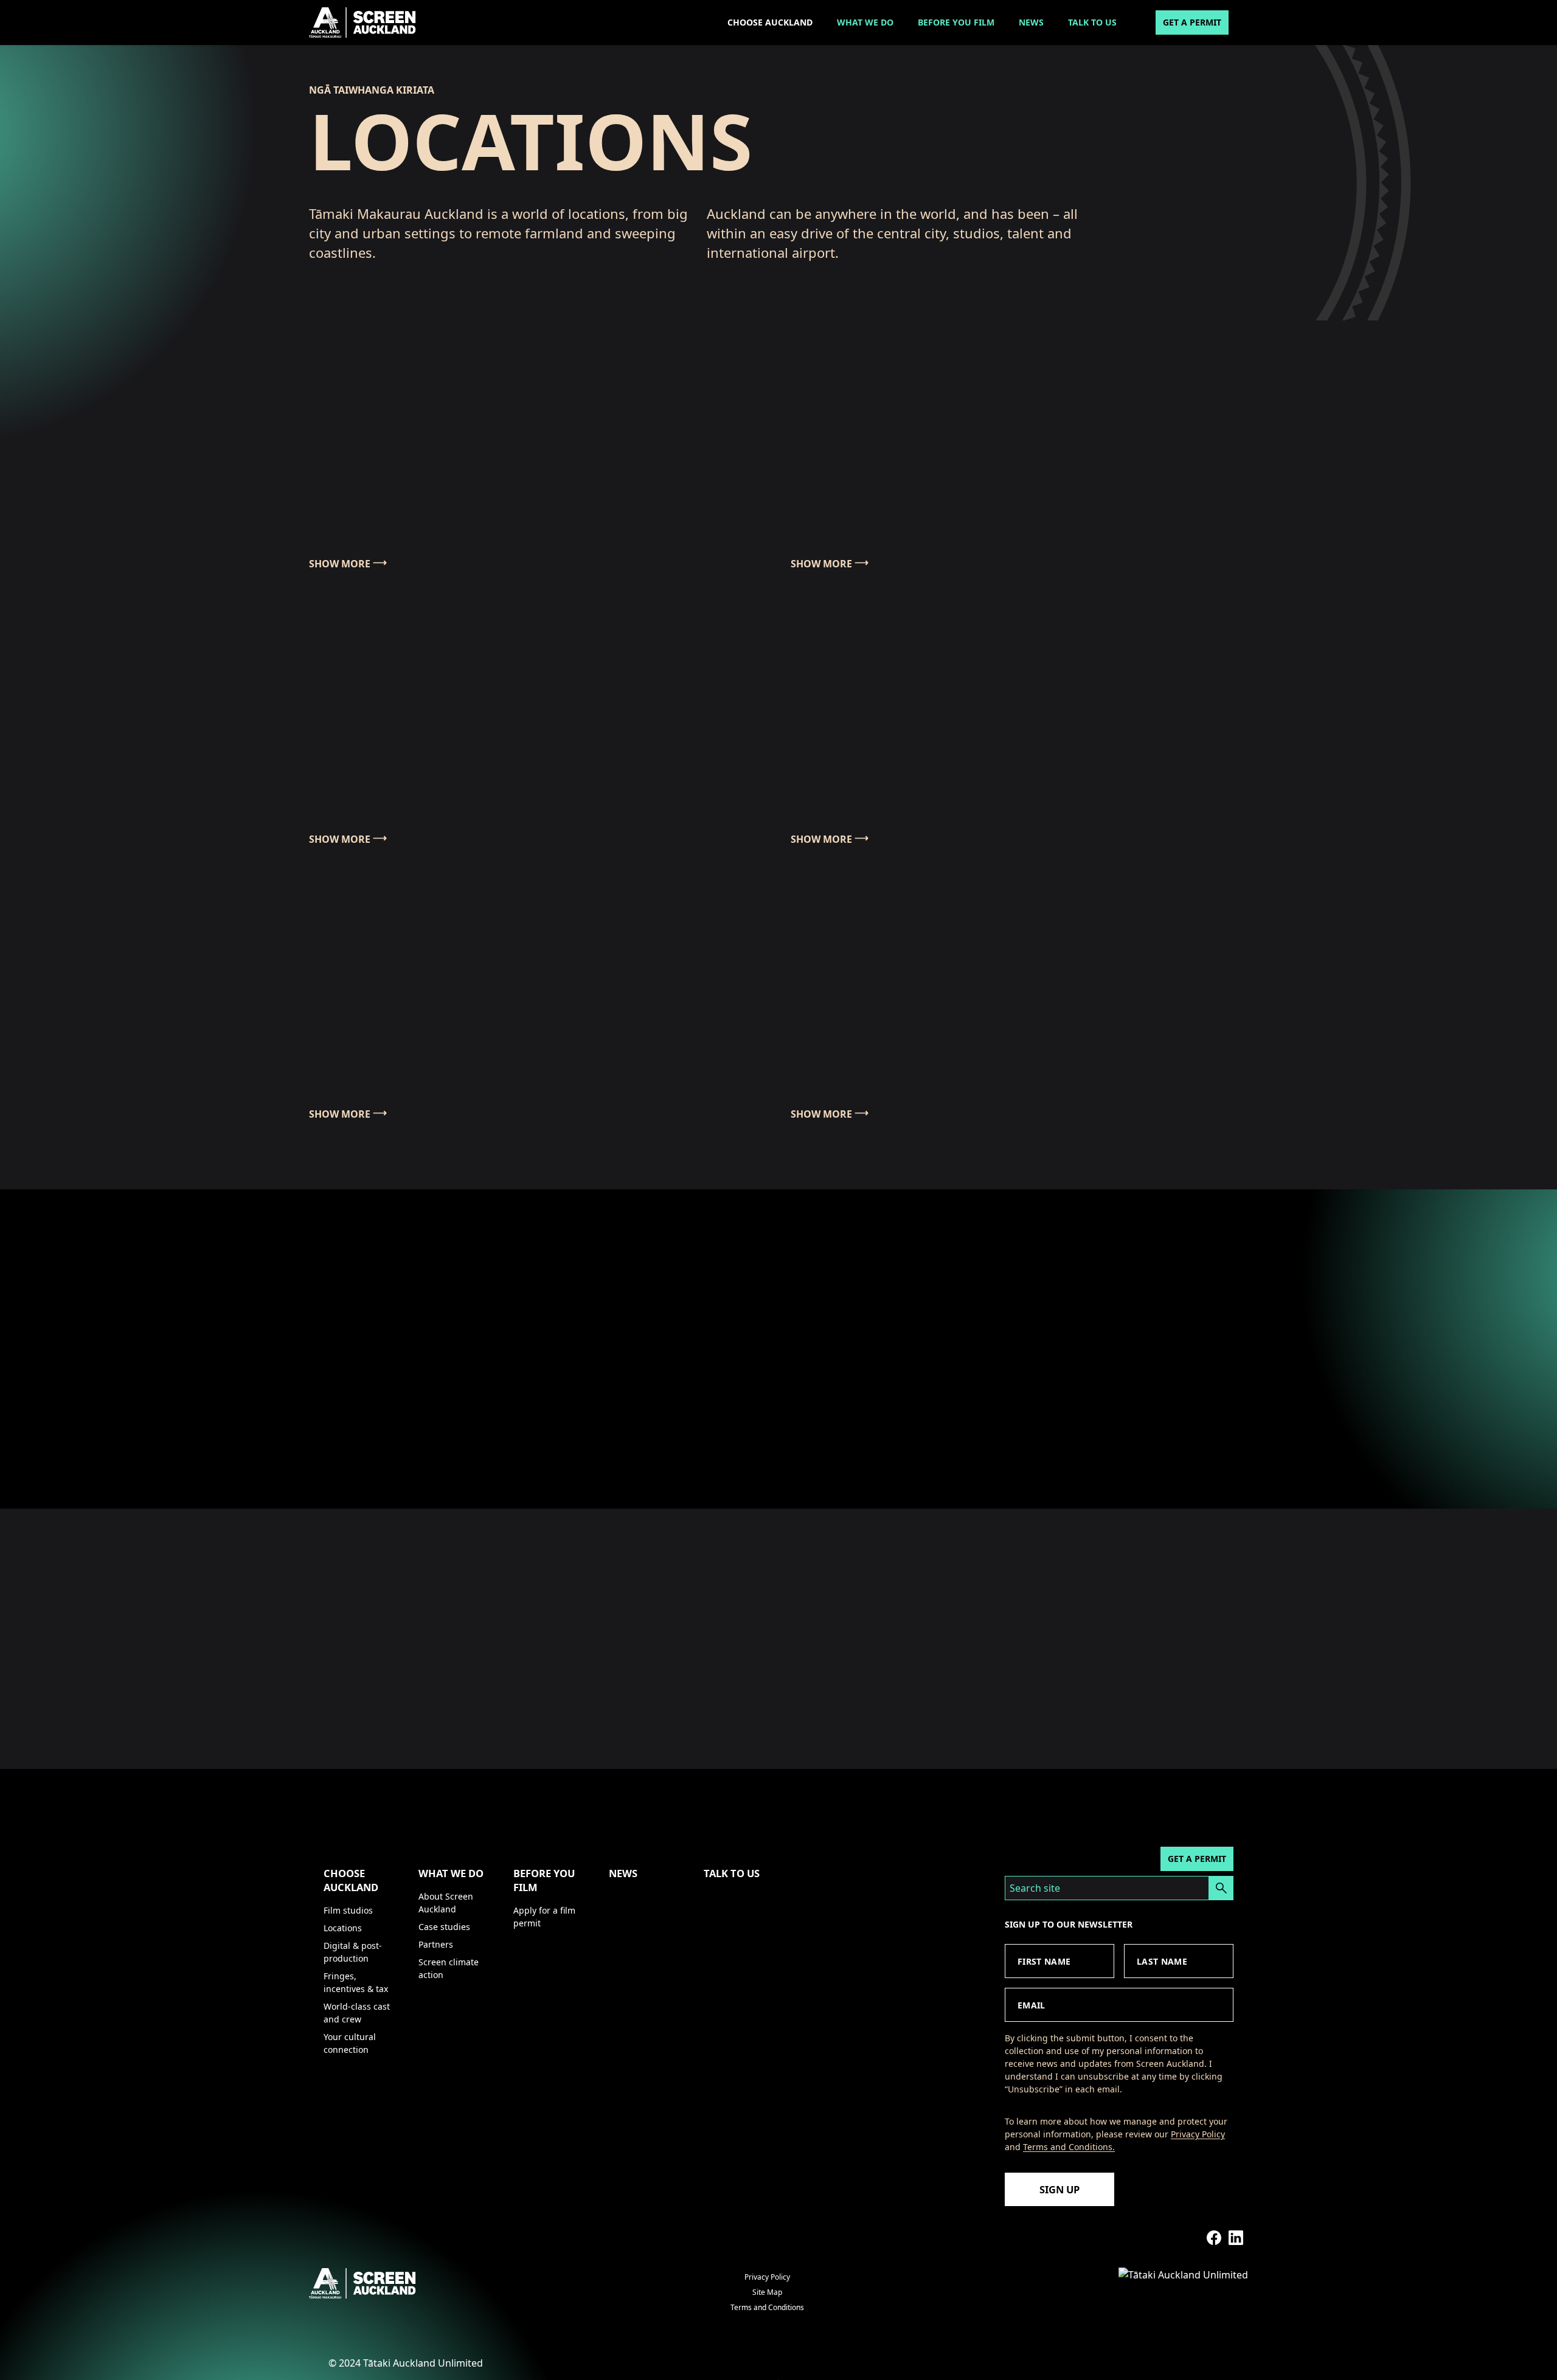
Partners (436, 1944)
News (1031, 22)
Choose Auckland (770, 22)
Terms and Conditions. (1069, 2147)
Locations (343, 1928)
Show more (340, 564)
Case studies (444, 1927)
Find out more (374, 1413)
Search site (1035, 1888)
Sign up (1059, 2189)
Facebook (1214, 2238)
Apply (1221, 1888)
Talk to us (1092, 22)
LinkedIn (1236, 2238)
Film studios (348, 1910)
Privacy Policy (1198, 2134)
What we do (865, 22)
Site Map (767, 2292)
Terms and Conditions (767, 2307)
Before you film (956, 22)
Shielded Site (1192, 2238)
